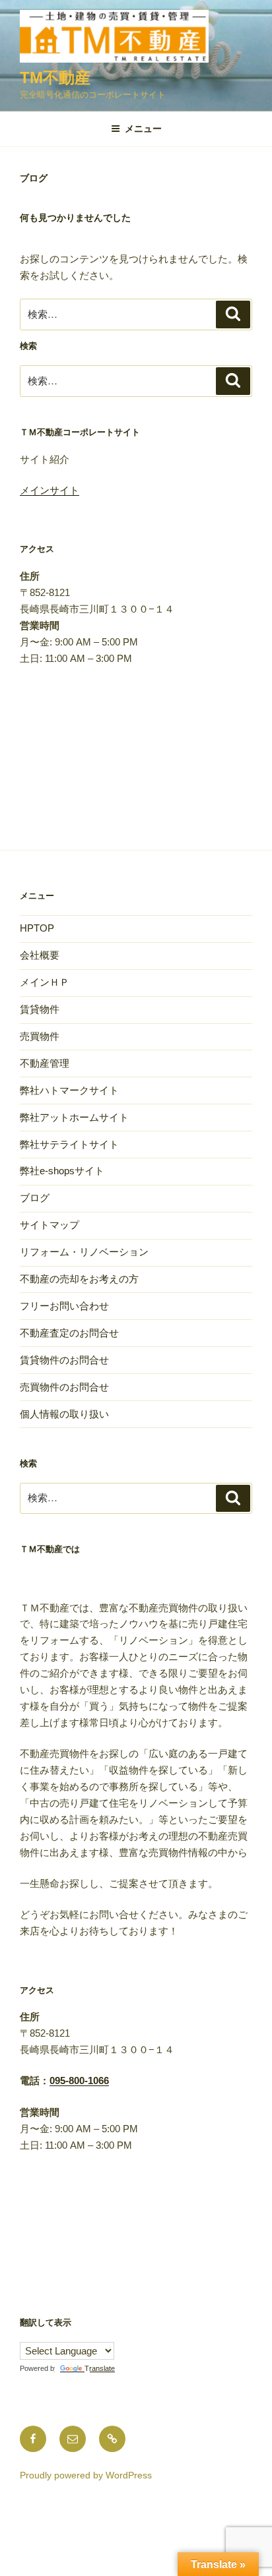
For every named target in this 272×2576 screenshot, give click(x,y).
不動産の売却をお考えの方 (79, 1279)
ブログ (35, 1198)
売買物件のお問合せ (64, 1387)
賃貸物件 (40, 1009)
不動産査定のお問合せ (69, 1333)
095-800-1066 (79, 2081)
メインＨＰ (45, 982)
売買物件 (40, 1036)
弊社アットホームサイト (74, 1117)
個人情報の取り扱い (64, 1414)
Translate (100, 2368)
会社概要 (40, 955)
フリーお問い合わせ (64, 1306)
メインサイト (50, 490)
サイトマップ (50, 1225)
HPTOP (37, 928)
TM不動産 (55, 77)
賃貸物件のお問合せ (64, 1360)
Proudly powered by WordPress (86, 2475)
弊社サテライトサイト (69, 1144)
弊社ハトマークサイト (69, 1090)
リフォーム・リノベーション (84, 1252)
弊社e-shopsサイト (62, 1171)
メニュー (143, 129)
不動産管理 (45, 1063)
